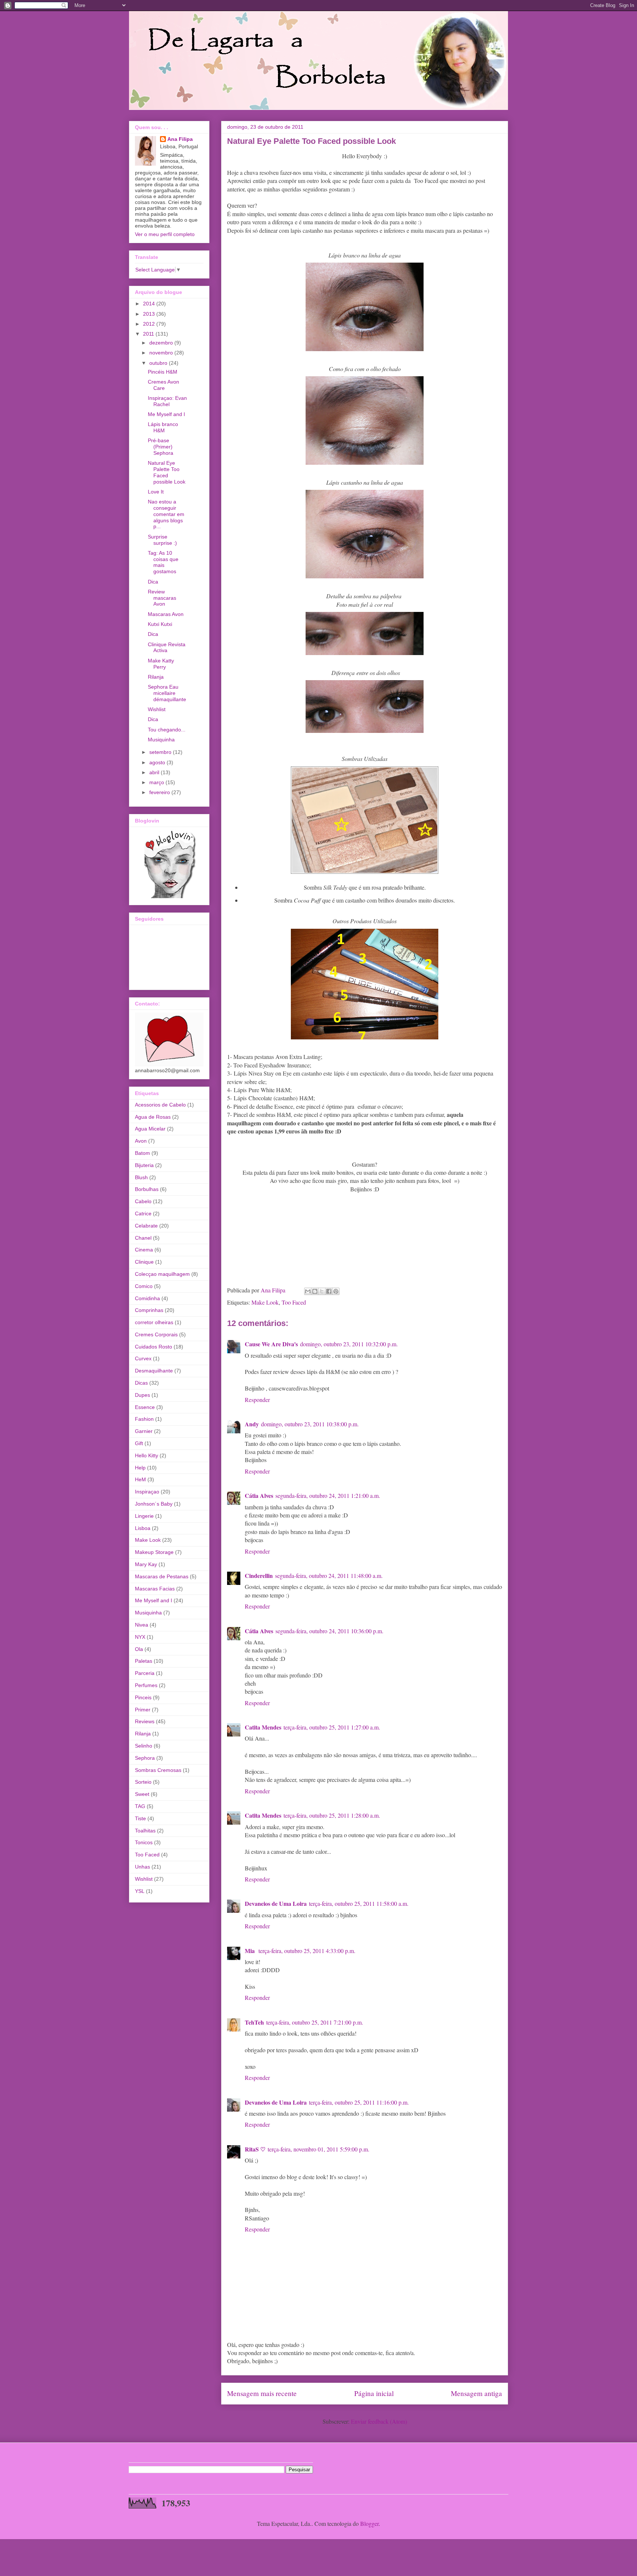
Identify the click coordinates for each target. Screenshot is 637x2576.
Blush (141, 1177)
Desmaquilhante (154, 1371)
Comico (144, 1286)
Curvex (143, 1358)
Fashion (144, 1419)
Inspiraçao (147, 1492)
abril (155, 772)
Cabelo (143, 1201)
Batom (142, 1153)
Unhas (142, 1867)
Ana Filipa (180, 139)
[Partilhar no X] (322, 1291)
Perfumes (146, 1685)
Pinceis (143, 1697)
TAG (140, 1806)
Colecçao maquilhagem (162, 1274)
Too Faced (294, 1302)
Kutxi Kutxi (160, 624)
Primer (143, 1710)
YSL (140, 1891)
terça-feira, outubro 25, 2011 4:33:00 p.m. (307, 1951)
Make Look (265, 1302)
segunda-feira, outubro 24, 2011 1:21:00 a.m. (328, 1495)
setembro (161, 752)
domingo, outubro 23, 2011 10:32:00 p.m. (349, 1344)
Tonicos (144, 1842)
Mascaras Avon (166, 614)
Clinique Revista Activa (167, 648)
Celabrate (146, 1226)
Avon (141, 1141)
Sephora (145, 1758)
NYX (140, 1637)
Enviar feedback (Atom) (379, 2421)
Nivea (142, 1625)
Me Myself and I (166, 414)
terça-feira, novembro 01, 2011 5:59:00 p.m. (318, 2149)
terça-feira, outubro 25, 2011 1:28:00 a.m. (332, 1815)
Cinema (144, 1250)
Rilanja (156, 677)
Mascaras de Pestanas (162, 1576)
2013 (150, 314)
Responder (257, 1400)
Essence (145, 1407)
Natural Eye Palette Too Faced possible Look (167, 472)
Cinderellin (259, 1576)
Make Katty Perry (161, 664)
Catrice (143, 1213)
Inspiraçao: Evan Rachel (167, 401)
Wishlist (157, 709)
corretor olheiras (154, 1322)
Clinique (144, 1262)
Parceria (145, 1673)
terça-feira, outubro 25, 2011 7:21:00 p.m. (315, 2022)
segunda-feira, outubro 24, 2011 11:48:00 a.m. (329, 1576)
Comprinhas (149, 1310)
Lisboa (143, 1528)
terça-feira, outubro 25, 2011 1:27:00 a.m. (332, 1727)
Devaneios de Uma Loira (276, 1903)
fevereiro (160, 792)
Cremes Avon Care (163, 385)
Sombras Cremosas (158, 1770)
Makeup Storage (154, 1552)
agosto (158, 762)
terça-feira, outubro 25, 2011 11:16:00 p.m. (359, 2102)
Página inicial (374, 2393)
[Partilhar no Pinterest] (336, 1291)
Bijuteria (144, 1165)
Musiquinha (161, 740)
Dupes (142, 1395)
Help (140, 1468)
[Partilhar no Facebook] (329, 1291)
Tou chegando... (167, 730)
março (157, 782)
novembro (162, 353)
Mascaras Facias (155, 1589)
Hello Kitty (147, 1455)
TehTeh (254, 2022)
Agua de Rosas (153, 1117)
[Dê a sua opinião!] (315, 1291)
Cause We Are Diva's (271, 1344)
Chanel (143, 1238)
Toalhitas (145, 1831)
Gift (139, 1443)
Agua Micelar (150, 1129)
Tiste (140, 1818)
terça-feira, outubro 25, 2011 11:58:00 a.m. (359, 1903)
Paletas (144, 1661)
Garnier (144, 1431)
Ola (139, 1649)
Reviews (145, 1721)
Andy (252, 1424)
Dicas (141, 1383)
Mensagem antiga (476, 2393)
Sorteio (143, 1782)
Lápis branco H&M (163, 427)
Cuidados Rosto (154, 1347)
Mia (250, 1951)
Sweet (142, 1794)
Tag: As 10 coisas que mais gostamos (163, 562)
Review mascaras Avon (162, 598)
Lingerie (144, 1516)
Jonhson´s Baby (154, 1504)
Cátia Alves (259, 1495)
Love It (156, 492)
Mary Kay (146, 1564)
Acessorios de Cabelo (160, 1105)
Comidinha (147, 1298)
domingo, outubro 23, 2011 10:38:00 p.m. (310, 1424)
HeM (140, 1479)
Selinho (144, 1746)
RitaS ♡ (255, 2149)
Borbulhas (147, 1189)
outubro (159, 363)
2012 (150, 324)
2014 (150, 304)
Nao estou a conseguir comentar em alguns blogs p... (166, 514)
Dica (153, 582)
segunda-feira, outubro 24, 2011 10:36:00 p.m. (329, 1631)
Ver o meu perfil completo (165, 234)
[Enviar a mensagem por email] (308, 1291)
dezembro (162, 343)
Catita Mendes (263, 1727)
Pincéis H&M (163, 372)
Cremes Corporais (156, 1334)
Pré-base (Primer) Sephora (161, 447)
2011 (149, 334)
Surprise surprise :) (162, 540)
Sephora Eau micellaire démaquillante (167, 693)
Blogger (369, 2523)
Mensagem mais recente (262, 2393)
